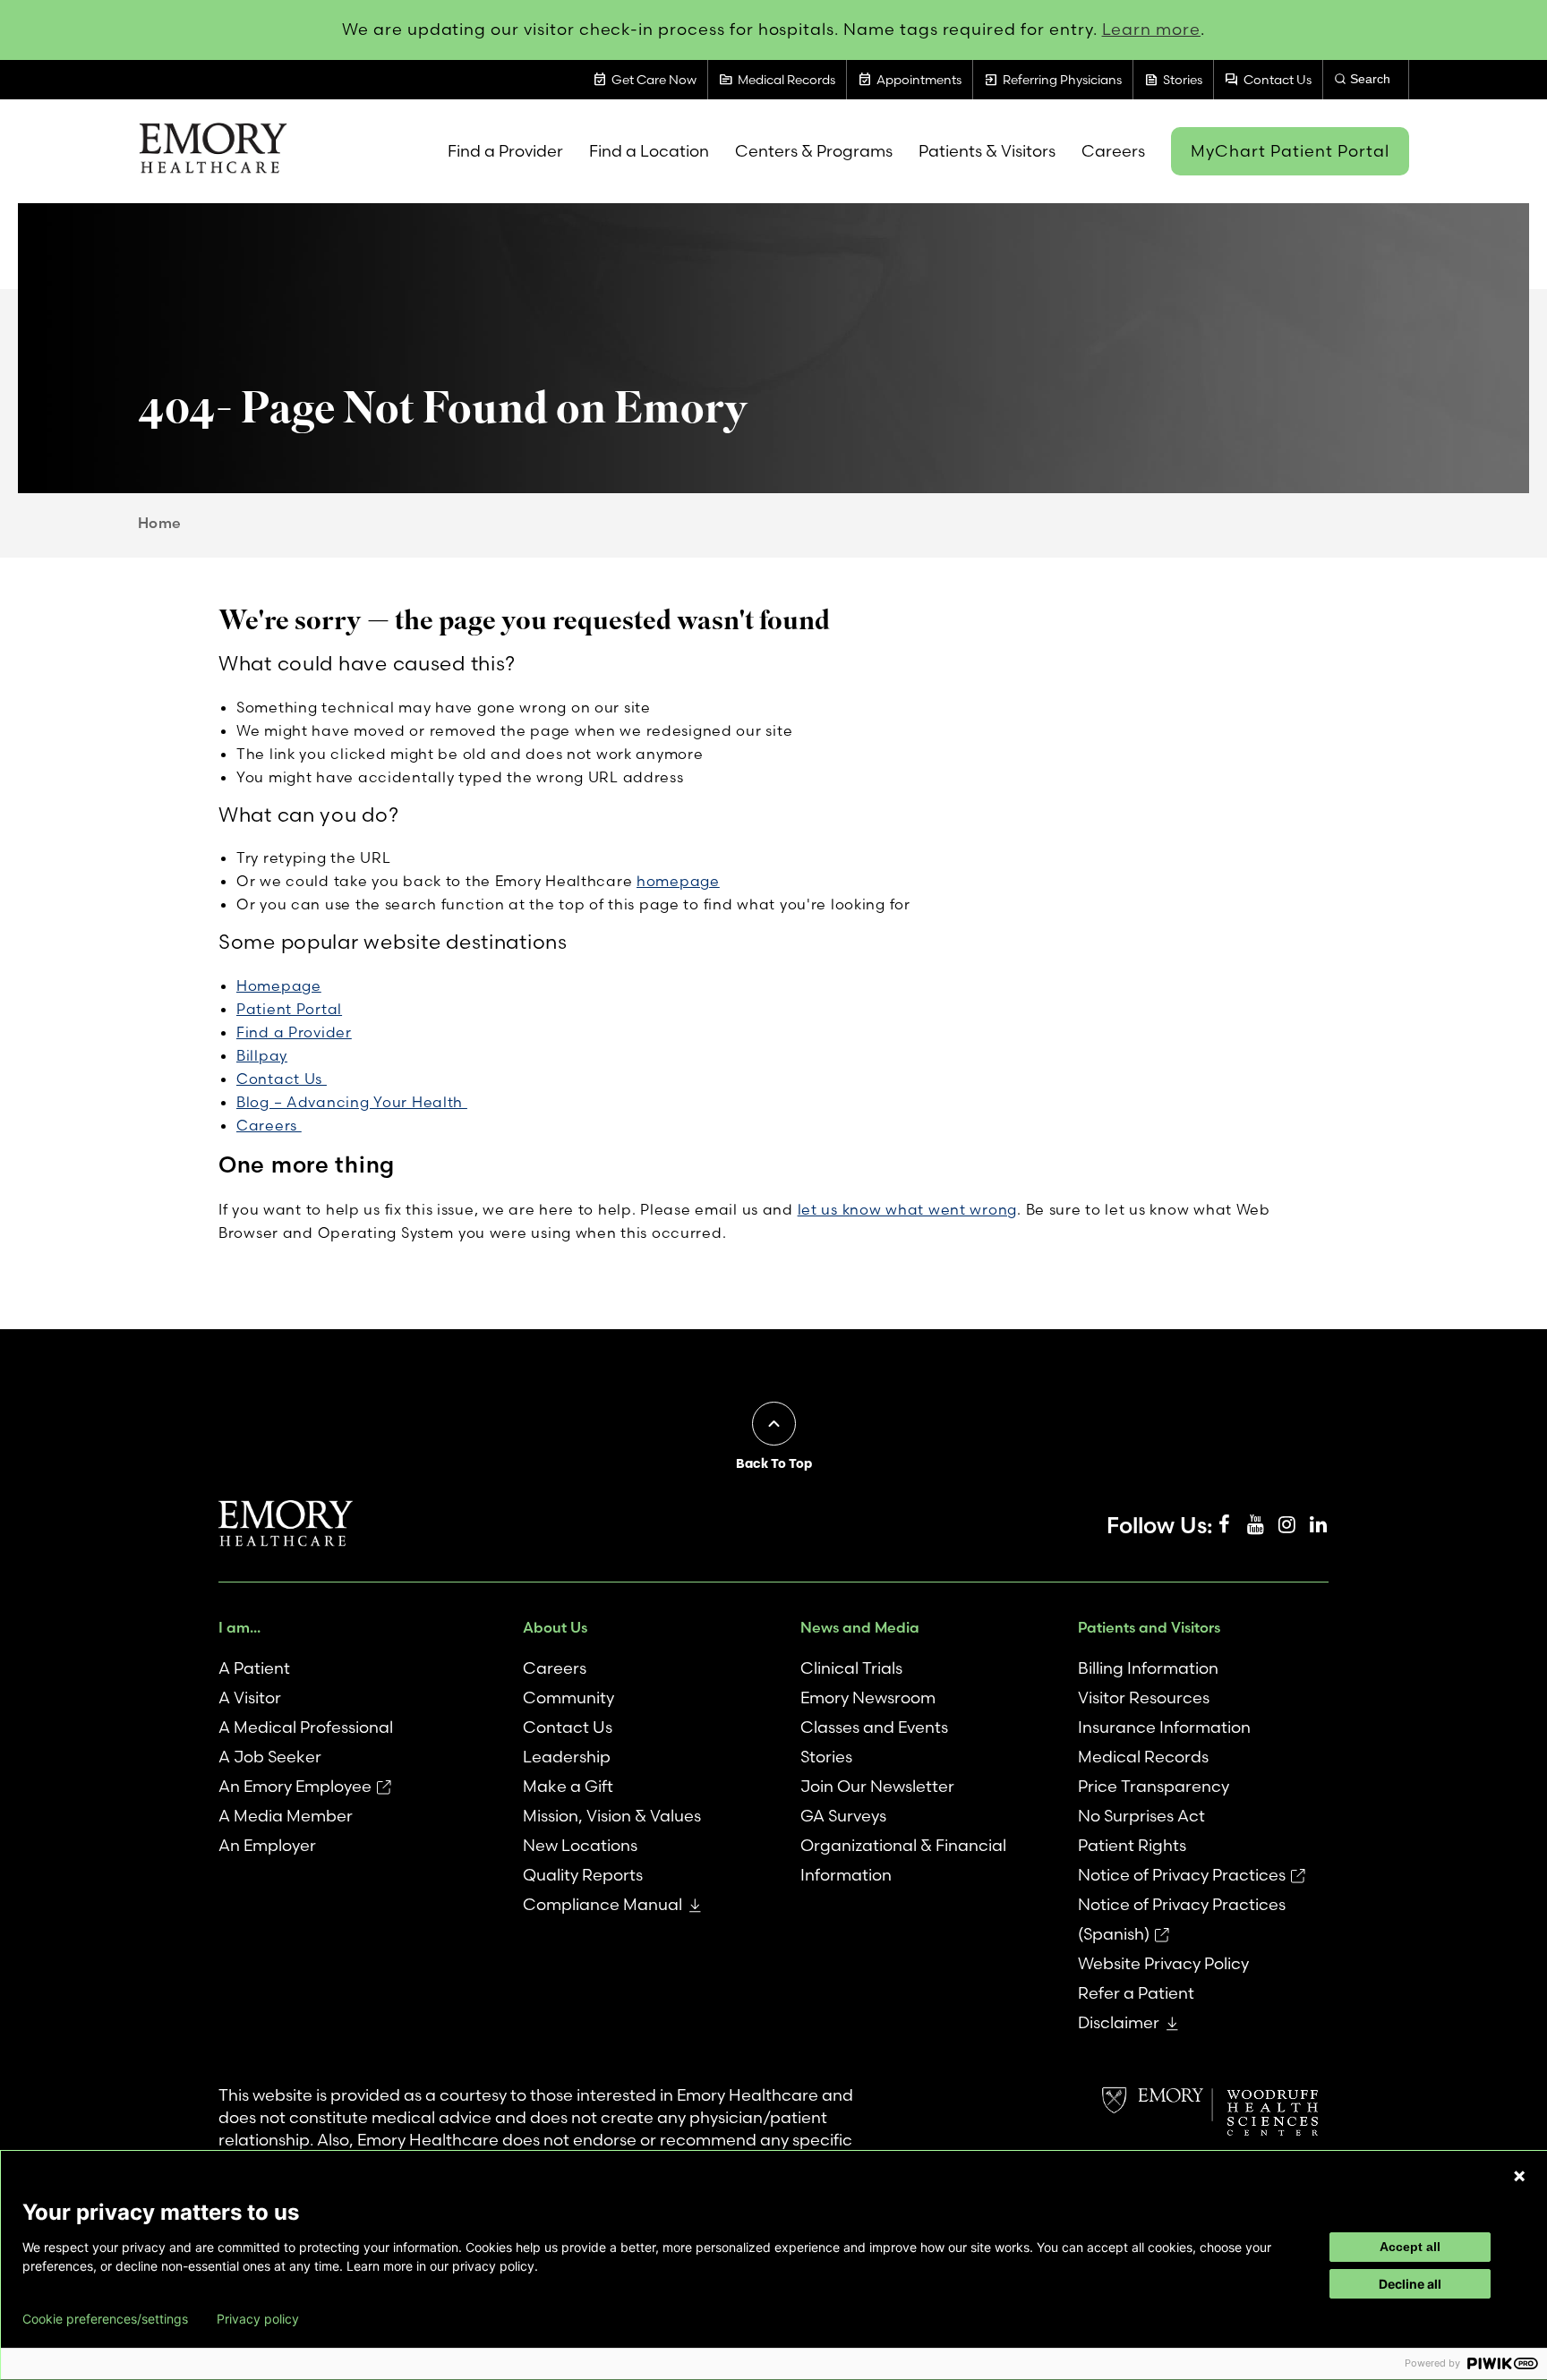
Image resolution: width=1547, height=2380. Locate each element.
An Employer (267, 1845)
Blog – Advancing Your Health (352, 1102)
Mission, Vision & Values (612, 1816)
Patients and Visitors (1149, 1627)
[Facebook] (1224, 1525)
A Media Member (286, 1816)
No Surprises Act (1141, 1816)
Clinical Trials (851, 1668)
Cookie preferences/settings (105, 2319)
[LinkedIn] (1318, 1525)
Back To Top (774, 1463)
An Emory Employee (295, 1786)
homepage (678, 881)
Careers (269, 1125)
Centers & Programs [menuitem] (814, 151)
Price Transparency (1154, 1786)
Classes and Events (874, 1727)
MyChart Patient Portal (1290, 151)
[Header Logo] (213, 151)
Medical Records (1143, 1757)
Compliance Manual (603, 1904)
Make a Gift (568, 1786)
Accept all (1410, 2247)
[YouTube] (1255, 1525)
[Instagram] (1286, 1525)
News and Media (860, 1627)
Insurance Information (1164, 1727)
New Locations (580, 1845)
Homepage (279, 985)
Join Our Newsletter (877, 1786)
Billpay (262, 1055)
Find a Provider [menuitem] (505, 151)
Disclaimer (1119, 2022)
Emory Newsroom (868, 1698)
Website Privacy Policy (1163, 1963)
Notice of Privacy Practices (1182, 1875)
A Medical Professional (306, 1727)
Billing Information (1148, 1668)
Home (160, 523)
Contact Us (282, 1079)
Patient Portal (289, 1009)
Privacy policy (258, 2319)
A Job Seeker (270, 1757)
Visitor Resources (1144, 1698)
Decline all (1410, 2284)
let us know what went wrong (907, 1209)
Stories (826, 1757)
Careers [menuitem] (1113, 151)
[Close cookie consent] (1519, 2176)
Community (568, 1698)
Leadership (567, 1757)
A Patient (254, 1668)
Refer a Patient (1136, 1993)
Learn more (1152, 29)
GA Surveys (843, 1816)
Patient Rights (1132, 1845)
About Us (555, 1627)
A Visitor (250, 1698)
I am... (239, 1627)
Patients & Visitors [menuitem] (987, 151)
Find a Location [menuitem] (649, 151)
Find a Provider (294, 1032)
